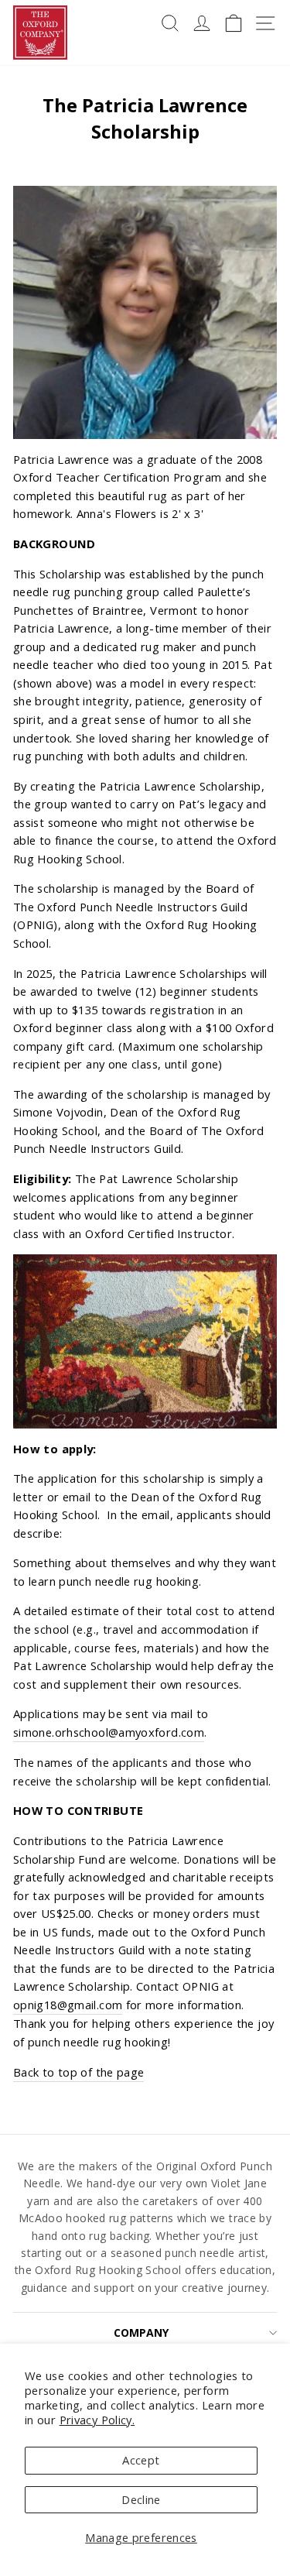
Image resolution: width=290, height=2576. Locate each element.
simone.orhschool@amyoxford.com (109, 1732)
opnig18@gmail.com (68, 2005)
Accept (141, 2460)
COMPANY (141, 2332)
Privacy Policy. (97, 2420)
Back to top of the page (78, 2072)
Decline (141, 2499)
